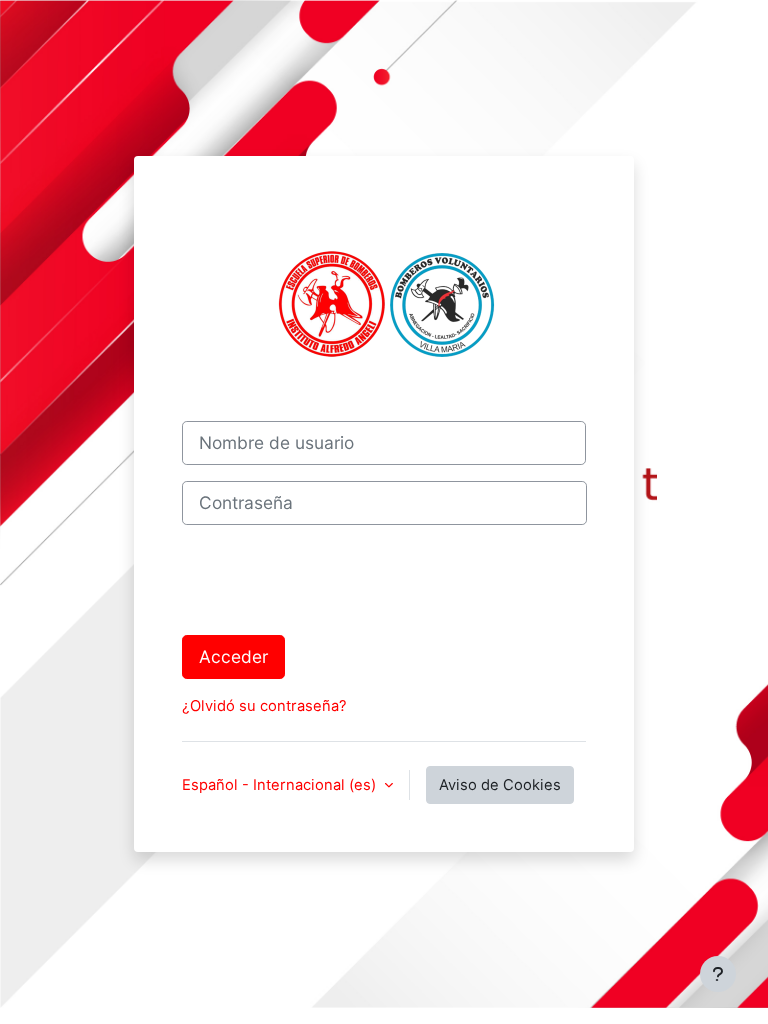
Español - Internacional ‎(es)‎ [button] (281, 785)
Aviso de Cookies (500, 785)
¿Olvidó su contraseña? (264, 706)
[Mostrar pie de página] (718, 974)
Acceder (233, 656)
